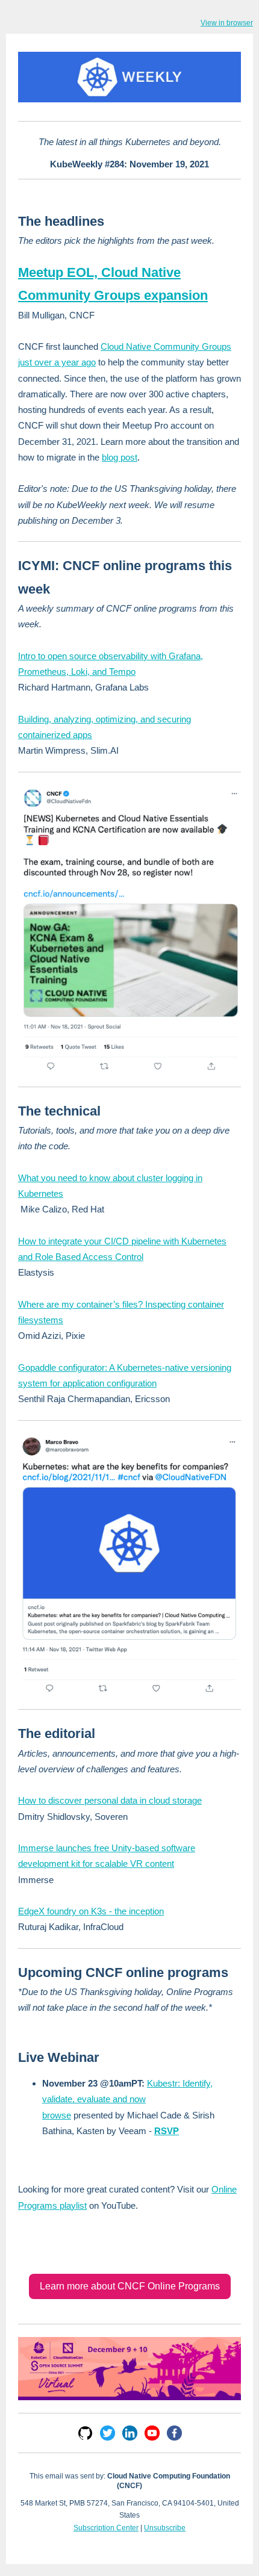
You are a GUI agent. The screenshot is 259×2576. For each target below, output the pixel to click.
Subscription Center (106, 2528)
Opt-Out (130, 2540)
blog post (120, 457)
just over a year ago (57, 362)
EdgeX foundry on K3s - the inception (91, 1911)
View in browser (227, 23)
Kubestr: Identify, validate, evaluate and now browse (127, 2099)
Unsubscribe (165, 2528)
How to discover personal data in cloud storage (110, 1800)
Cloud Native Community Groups (166, 346)
